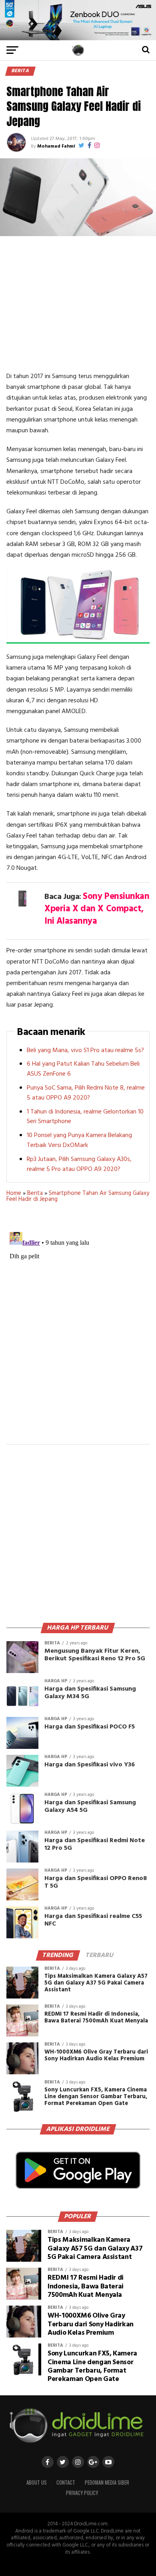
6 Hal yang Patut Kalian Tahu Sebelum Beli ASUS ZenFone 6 (83, 1069)
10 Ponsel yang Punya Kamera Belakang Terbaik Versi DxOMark (79, 1140)
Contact (66, 2482)
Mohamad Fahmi (56, 146)
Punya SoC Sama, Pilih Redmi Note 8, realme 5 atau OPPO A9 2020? (86, 1093)
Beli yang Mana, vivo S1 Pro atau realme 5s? (85, 1051)
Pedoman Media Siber (107, 2482)
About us (37, 2482)
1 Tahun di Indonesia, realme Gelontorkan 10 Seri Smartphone (85, 1117)
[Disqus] (78, 1328)
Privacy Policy (82, 2493)
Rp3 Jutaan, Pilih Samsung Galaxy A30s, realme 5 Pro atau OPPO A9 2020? (79, 1164)
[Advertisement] (78, 304)
